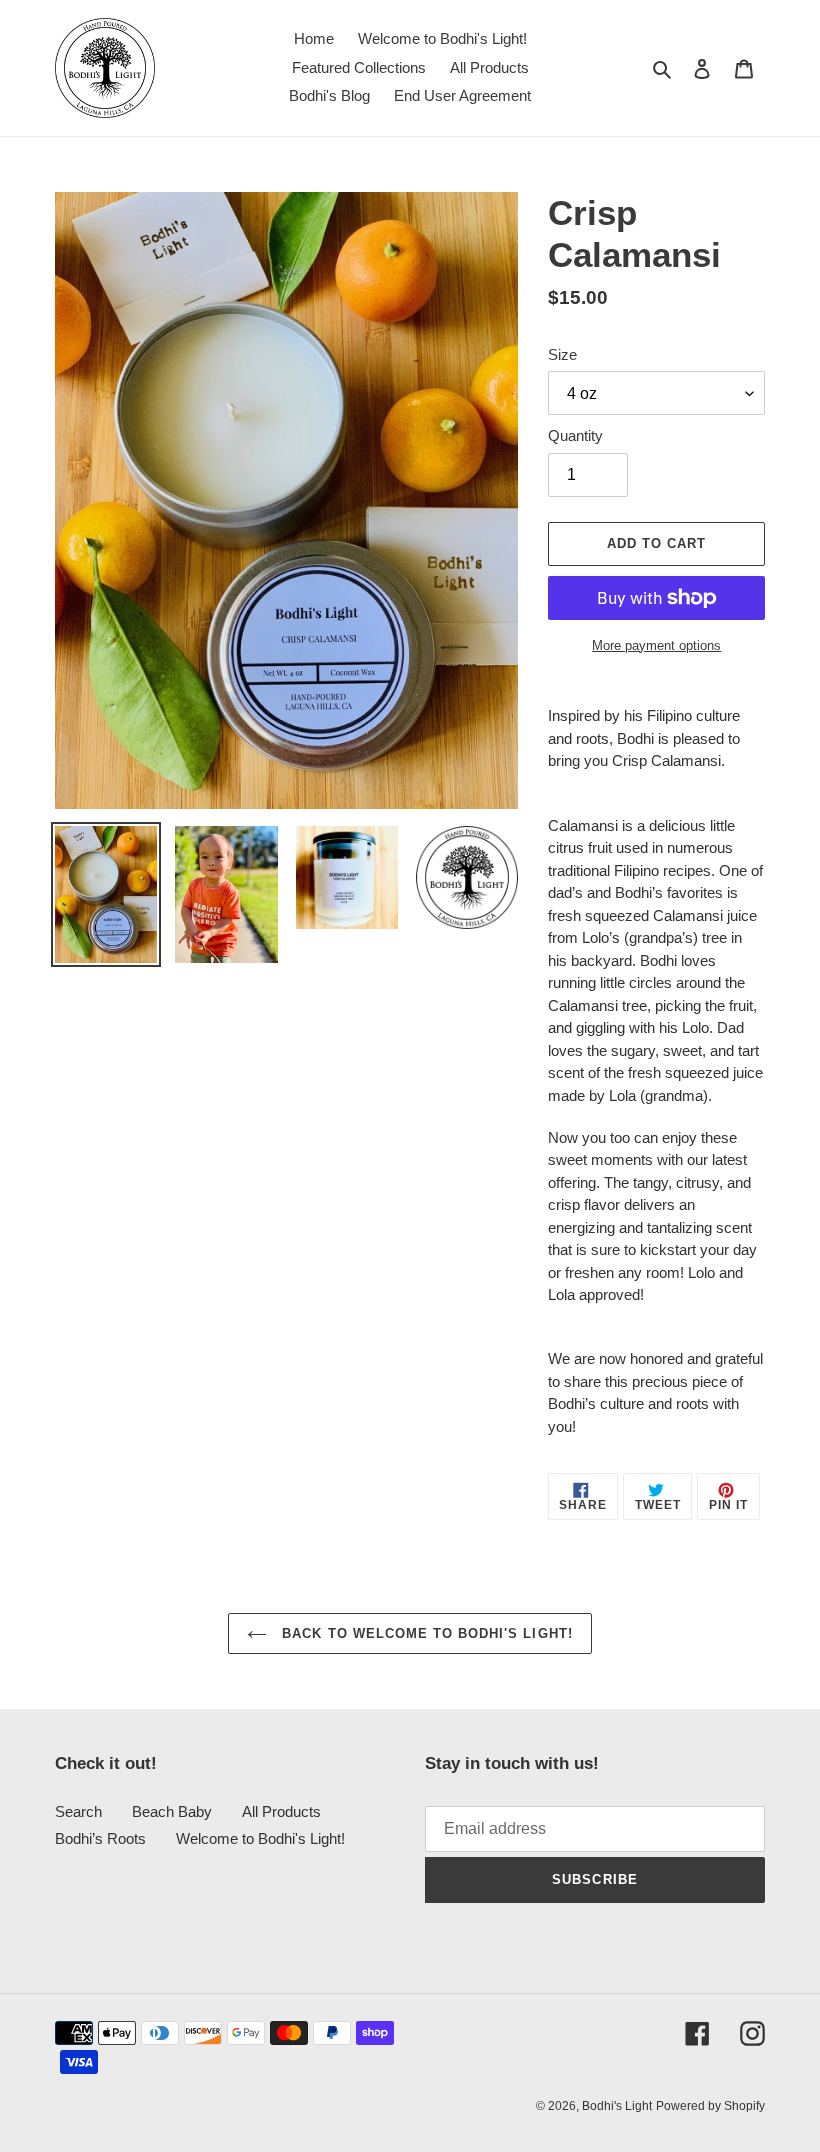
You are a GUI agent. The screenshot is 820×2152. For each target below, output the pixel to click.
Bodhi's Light (617, 2106)
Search (78, 1811)
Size (562, 354)
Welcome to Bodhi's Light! (260, 1838)
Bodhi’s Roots (100, 1838)
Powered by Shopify (710, 2106)
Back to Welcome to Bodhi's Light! (424, 1633)
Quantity (575, 435)
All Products (281, 1811)
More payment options (656, 645)
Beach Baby (172, 1811)
